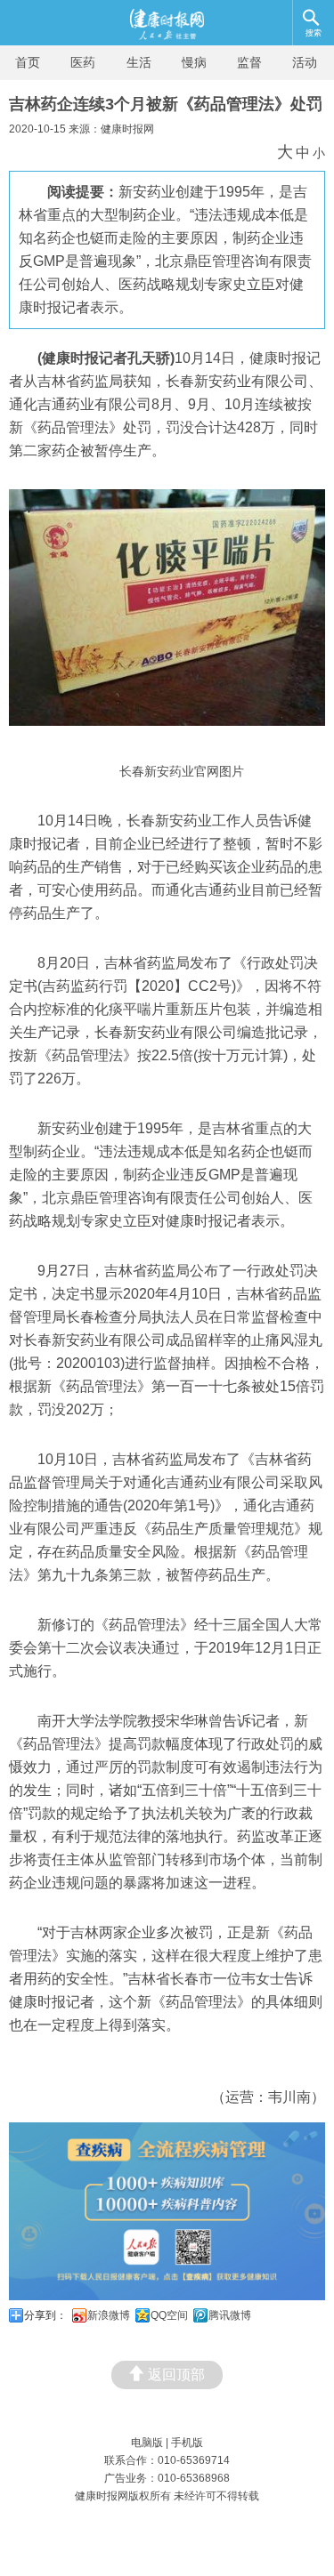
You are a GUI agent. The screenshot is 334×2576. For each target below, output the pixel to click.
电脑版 (147, 2443)
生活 (139, 62)
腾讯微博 (230, 2315)
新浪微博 (109, 2315)
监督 (249, 62)
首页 (28, 62)
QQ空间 (169, 2315)
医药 (83, 62)
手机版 (187, 2443)
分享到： (45, 2315)
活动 (305, 62)
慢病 (194, 62)
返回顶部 (176, 2375)
